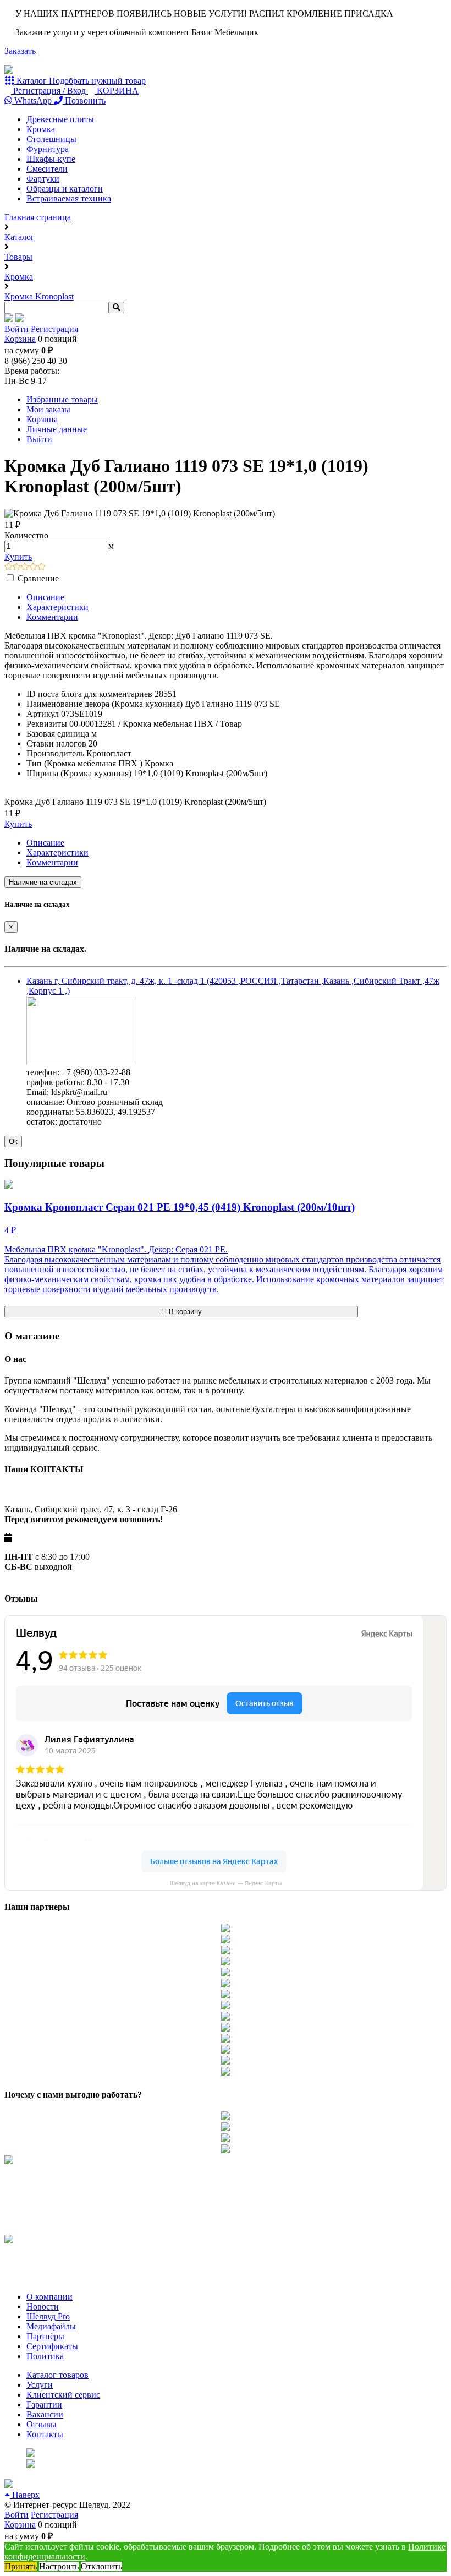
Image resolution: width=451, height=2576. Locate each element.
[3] (25, 567)
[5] (42, 567)
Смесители (47, 169)
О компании (50, 2297)
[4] (33, 567)
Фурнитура (48, 149)
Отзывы (42, 2424)
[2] (17, 567)
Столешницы (51, 139)
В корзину (184, 1312)
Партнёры (45, 2336)
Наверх (25, 2495)
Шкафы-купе (51, 159)
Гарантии (44, 2405)
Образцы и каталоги (65, 189)
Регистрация (54, 329)
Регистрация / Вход (50, 91)
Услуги (40, 2385)
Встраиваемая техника (69, 198)
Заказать (20, 51)
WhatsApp (33, 100)
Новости (43, 2307)
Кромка (41, 129)
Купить (18, 557)
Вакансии (45, 2414)
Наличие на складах (43, 882)
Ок (13, 1142)
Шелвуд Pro (48, 2316)
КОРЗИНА (117, 91)
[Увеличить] (81, 1062)
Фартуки (43, 179)
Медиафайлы (51, 2326)
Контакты (45, 2434)
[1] (9, 567)
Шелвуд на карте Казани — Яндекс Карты (226, 1883)
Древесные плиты (60, 119)
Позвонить (84, 100)
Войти (16, 329)
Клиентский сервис (63, 2395)
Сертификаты (52, 2346)
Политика (45, 2356)
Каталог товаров (57, 2375)
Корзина (20, 339)
